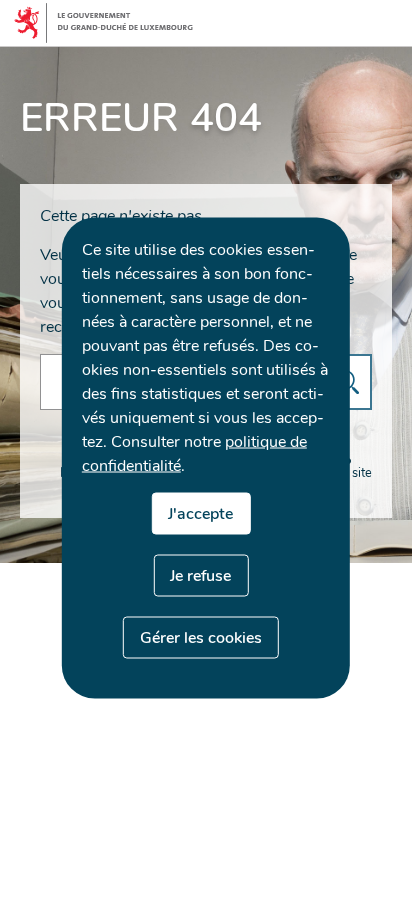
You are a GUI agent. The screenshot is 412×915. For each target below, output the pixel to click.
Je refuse (200, 575)
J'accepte (200, 513)
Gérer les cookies (201, 637)
